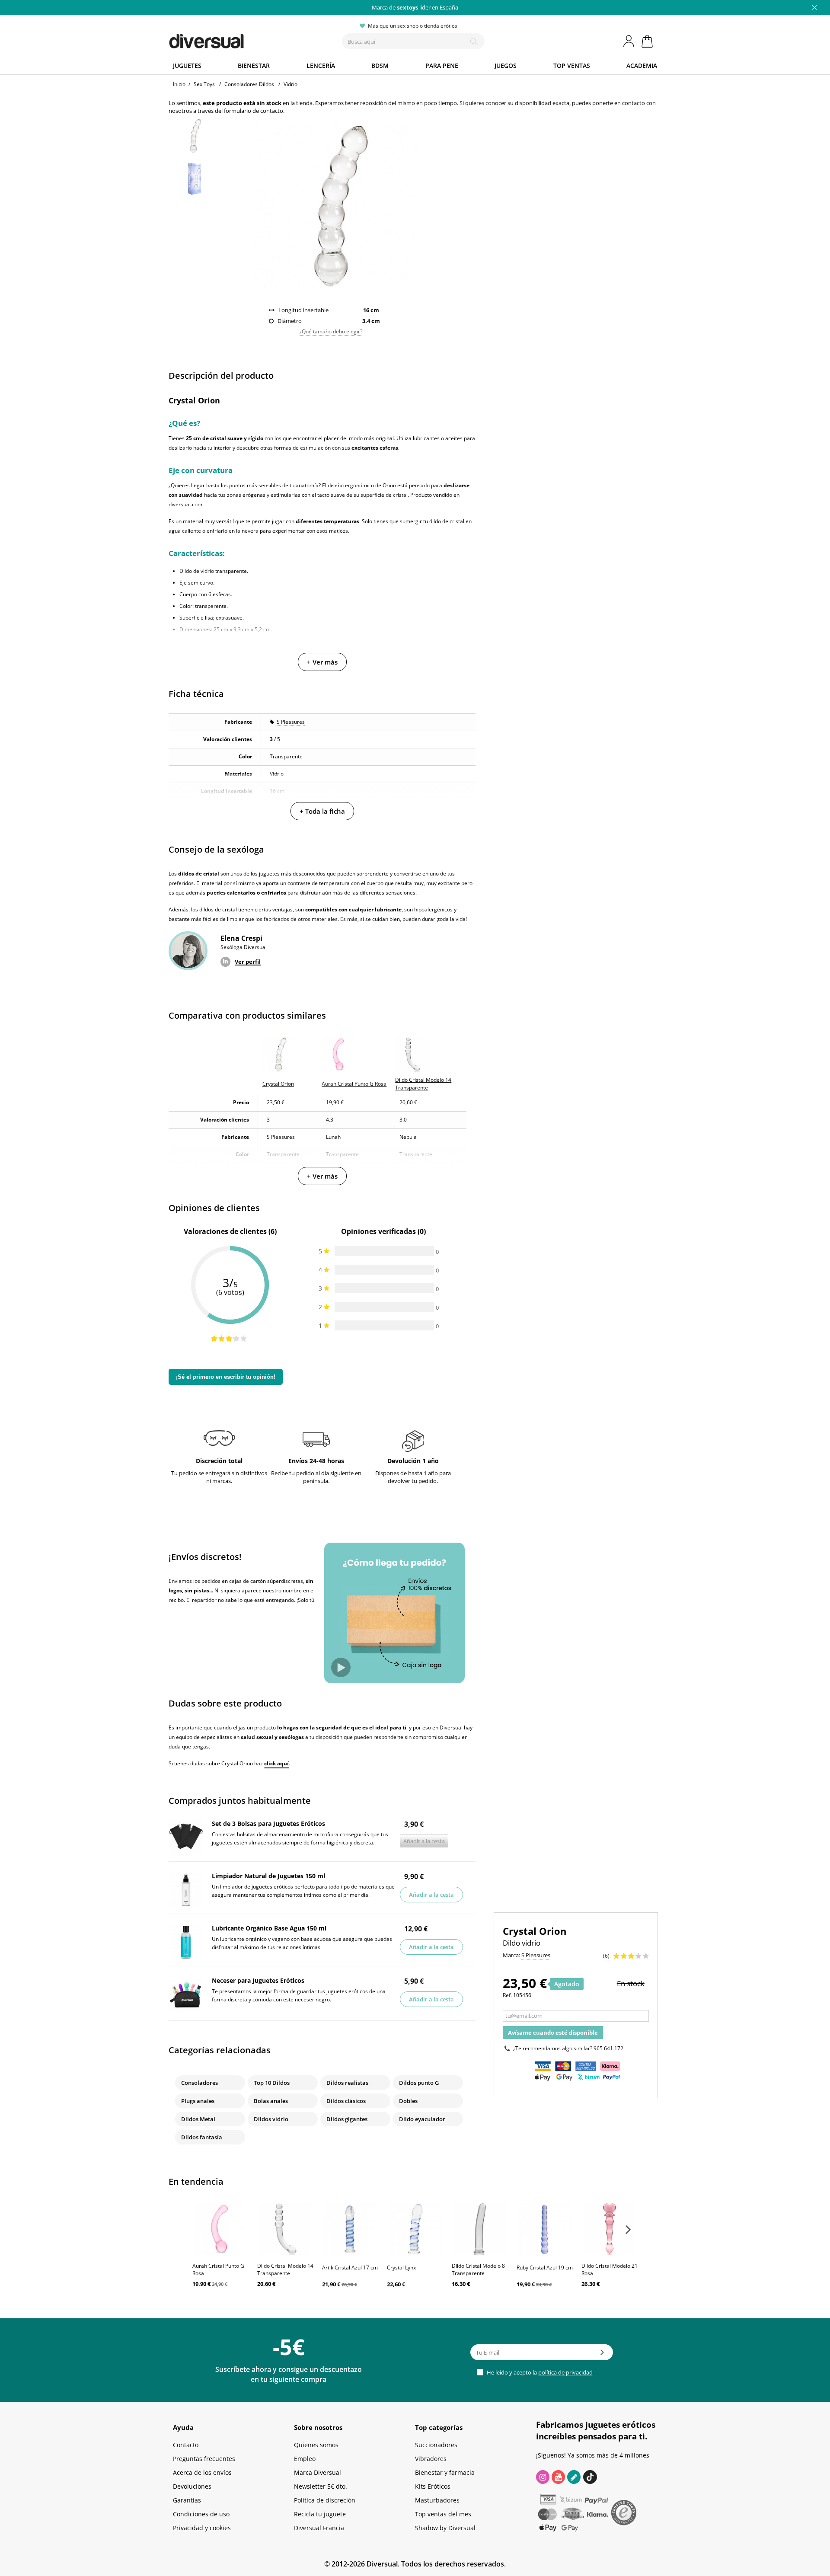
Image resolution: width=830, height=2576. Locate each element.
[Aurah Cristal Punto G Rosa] (220, 2229)
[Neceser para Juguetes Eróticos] (186, 1994)
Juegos (506, 66)
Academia (642, 66)
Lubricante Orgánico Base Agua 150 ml (269, 1928)
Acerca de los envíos (202, 2472)
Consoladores (200, 2083)
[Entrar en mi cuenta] (629, 41)
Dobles (408, 2101)
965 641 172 (608, 2048)
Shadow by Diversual (445, 2528)
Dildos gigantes (347, 2119)
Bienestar (254, 66)
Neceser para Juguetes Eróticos (258, 1980)
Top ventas (572, 66)
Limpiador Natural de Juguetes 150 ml (268, 1876)
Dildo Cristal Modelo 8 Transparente (478, 2269)
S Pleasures (291, 722)
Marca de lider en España (415, 7)
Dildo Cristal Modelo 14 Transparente (285, 2269)
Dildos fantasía (202, 2137)
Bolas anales (271, 2101)
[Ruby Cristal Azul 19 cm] (545, 2229)
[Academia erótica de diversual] (574, 2477)
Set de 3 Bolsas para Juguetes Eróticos (268, 1823)
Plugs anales (198, 2101)
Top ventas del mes (443, 2514)
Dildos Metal (198, 2119)
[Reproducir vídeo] (341, 1667)
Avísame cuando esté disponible (553, 2033)
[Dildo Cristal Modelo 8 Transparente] (480, 2229)
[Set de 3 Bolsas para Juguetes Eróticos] (186, 1838)
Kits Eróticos (433, 2486)
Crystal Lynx (401, 2268)
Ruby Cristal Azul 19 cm (545, 2268)
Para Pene (442, 66)
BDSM (380, 66)
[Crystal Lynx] (415, 2229)
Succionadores (436, 2445)
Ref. (507, 1995)
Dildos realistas (347, 2083)
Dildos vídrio (271, 2119)
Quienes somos (316, 2445)
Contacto (186, 2445)
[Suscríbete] (602, 2355)
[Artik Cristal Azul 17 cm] (350, 2229)
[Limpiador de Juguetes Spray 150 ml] (186, 1890)
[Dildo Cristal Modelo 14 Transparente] (285, 2229)
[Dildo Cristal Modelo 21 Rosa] (610, 2229)
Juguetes (187, 66)
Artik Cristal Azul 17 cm (350, 2268)
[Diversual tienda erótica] (238, 39)
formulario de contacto (254, 111)
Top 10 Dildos (272, 2083)
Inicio (179, 84)
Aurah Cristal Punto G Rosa (218, 2269)
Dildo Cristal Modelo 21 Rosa (610, 2269)
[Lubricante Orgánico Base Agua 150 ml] (186, 1942)
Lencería (321, 66)
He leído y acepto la (539, 2372)
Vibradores (431, 2459)
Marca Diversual (318, 2472)
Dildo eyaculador (422, 2119)
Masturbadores (437, 2500)
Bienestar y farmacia (445, 2472)
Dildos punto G (419, 2083)
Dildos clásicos (346, 2101)
